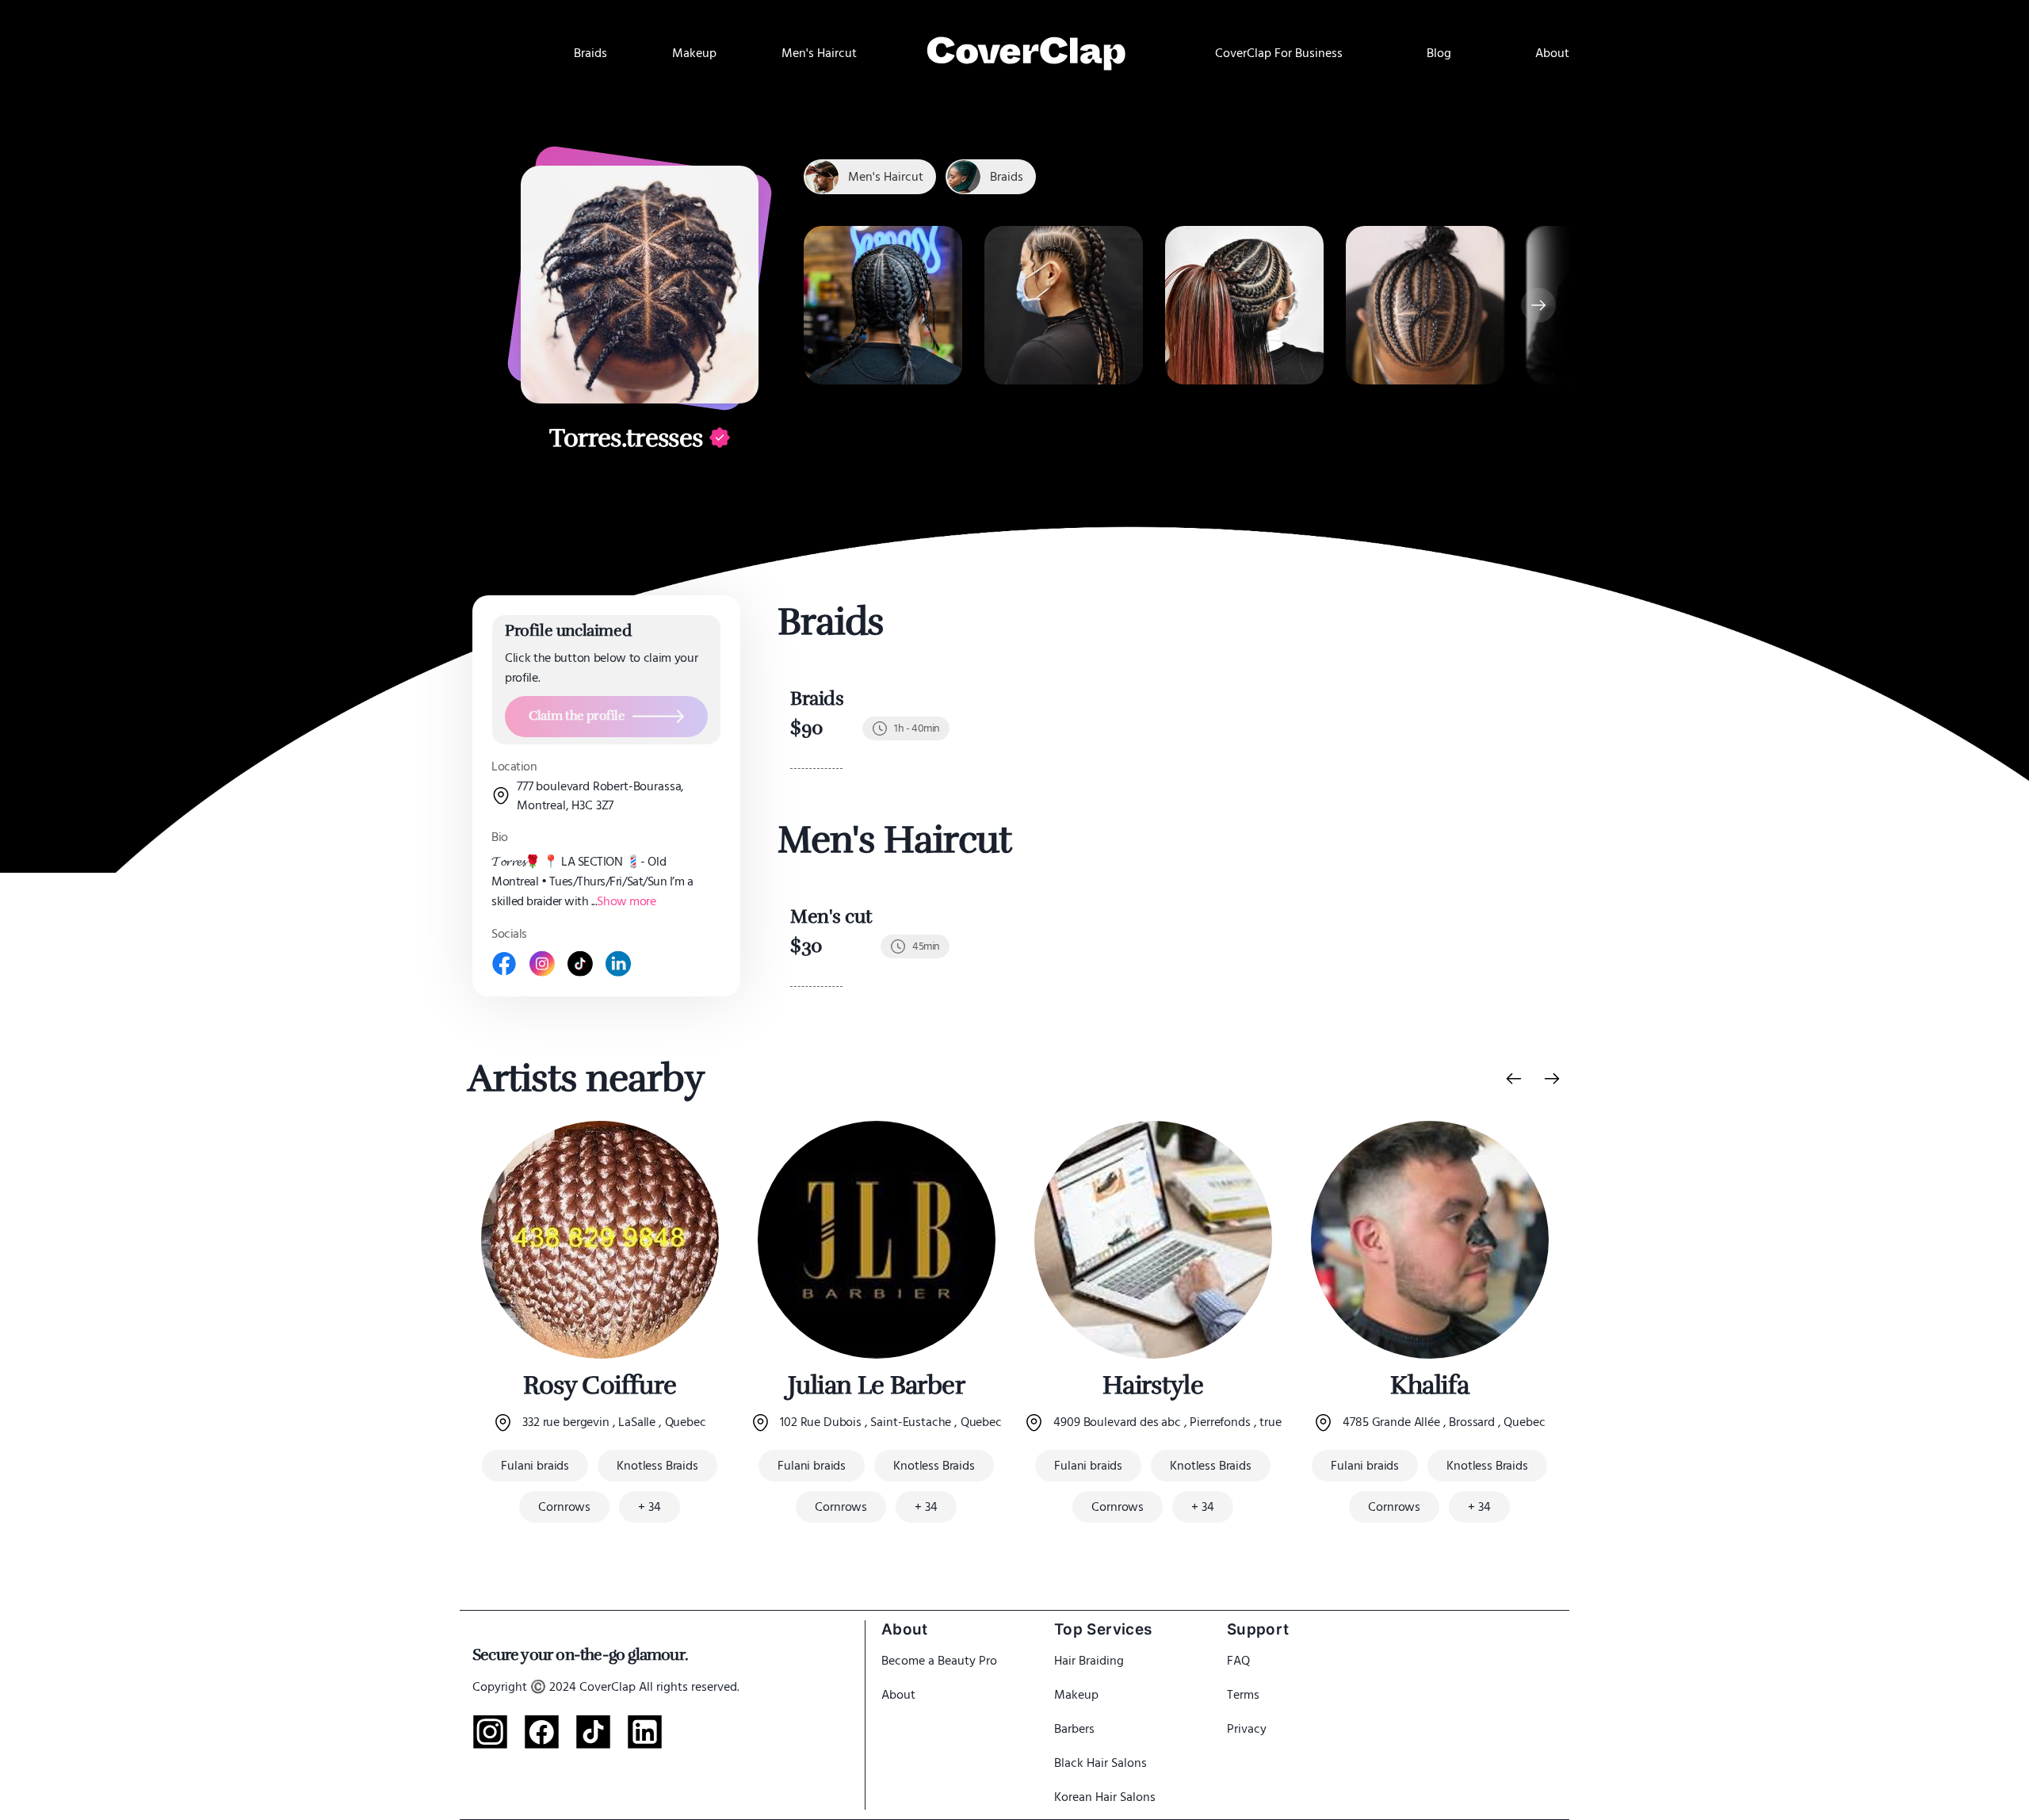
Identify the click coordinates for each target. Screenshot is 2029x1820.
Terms (1243, 1695)
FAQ (1238, 1661)
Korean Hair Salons (1105, 1797)
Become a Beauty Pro (939, 1661)
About (898, 1695)
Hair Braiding (1089, 1661)
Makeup (1076, 1695)
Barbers (1074, 1729)
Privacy (1247, 1729)
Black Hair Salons (1100, 1763)
